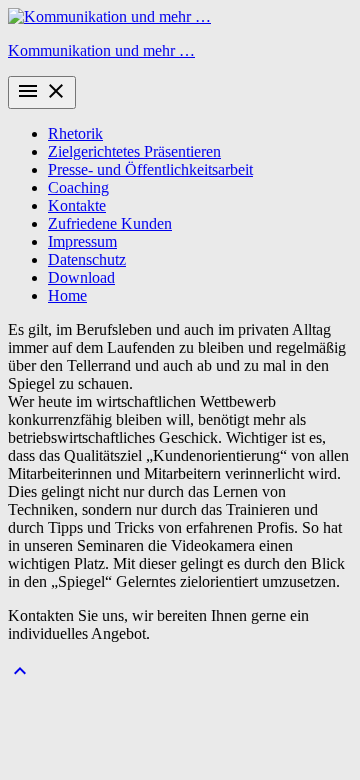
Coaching (78, 187)
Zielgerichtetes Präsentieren (134, 151)
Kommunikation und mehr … (101, 50)
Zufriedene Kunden (110, 223)
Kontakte (77, 205)
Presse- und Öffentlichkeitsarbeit (150, 169)
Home (67, 295)
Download (81, 277)
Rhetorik (75, 133)
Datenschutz (87, 259)
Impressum (82, 241)
